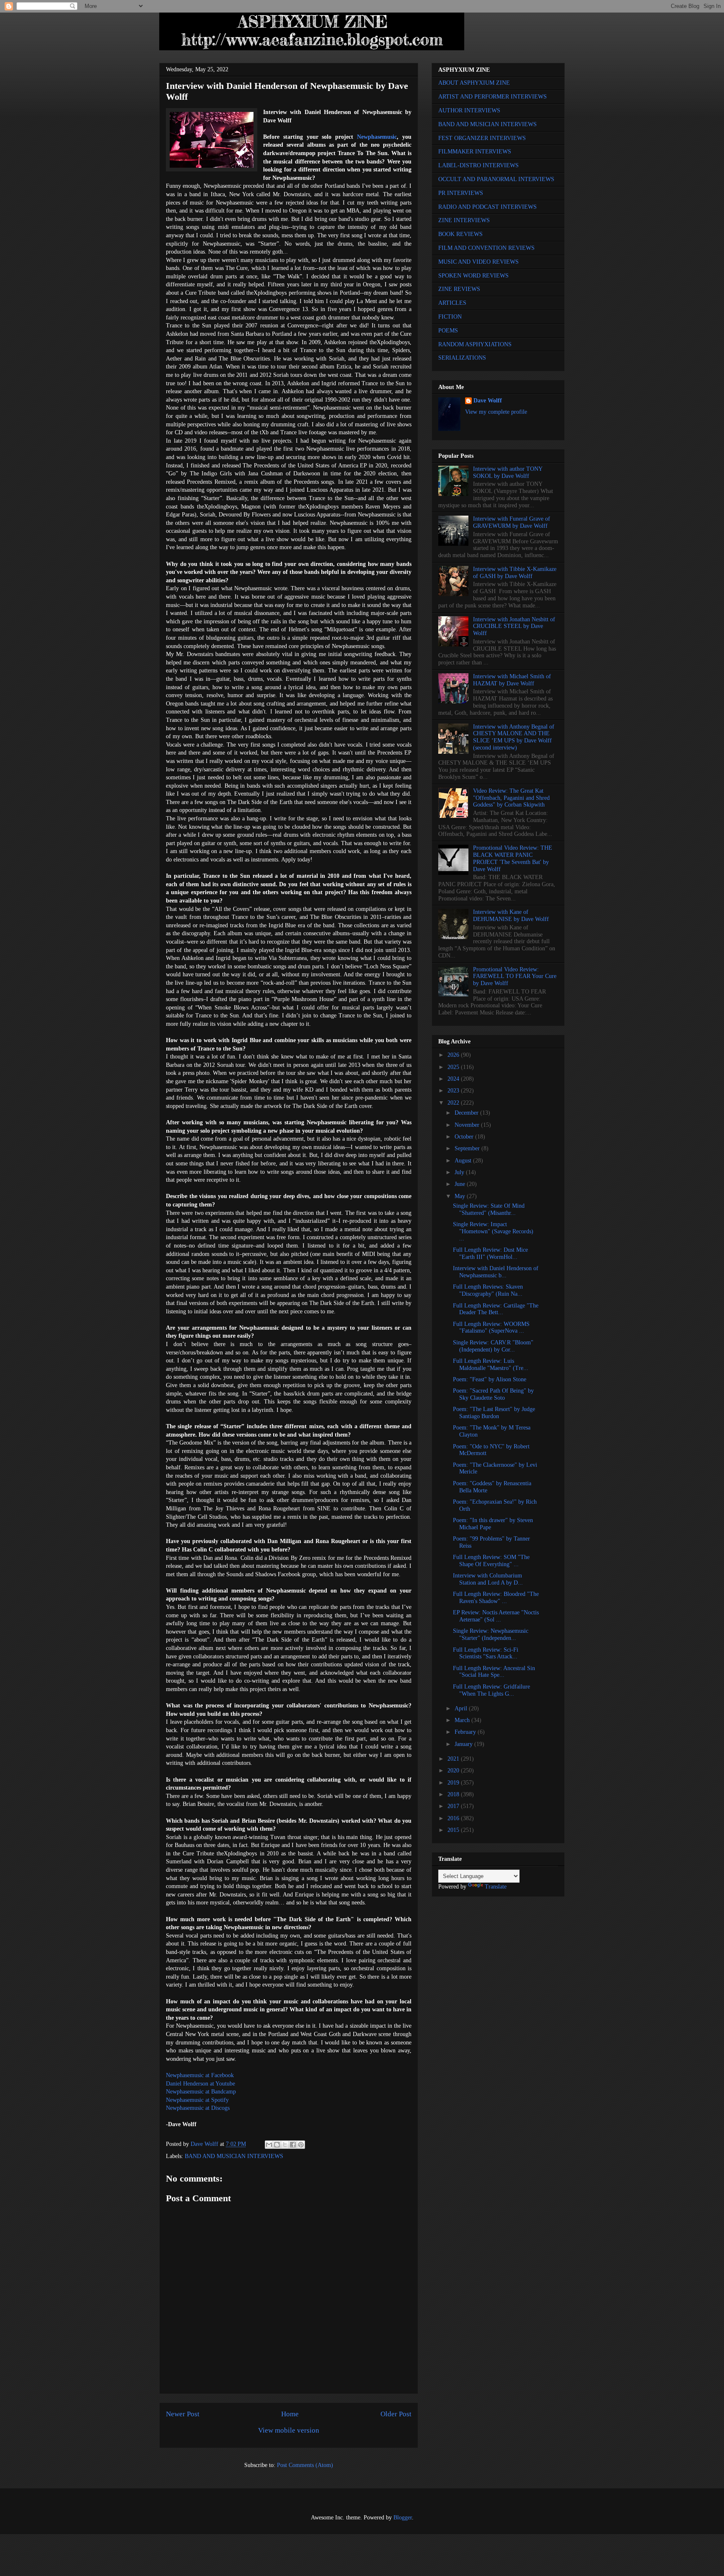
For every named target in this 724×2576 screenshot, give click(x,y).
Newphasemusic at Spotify (197, 2100)
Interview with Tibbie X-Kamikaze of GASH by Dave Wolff (515, 573)
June (461, 1184)
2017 (454, 1806)
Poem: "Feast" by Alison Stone (490, 1379)
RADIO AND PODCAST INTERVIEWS (487, 207)
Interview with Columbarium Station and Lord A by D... (488, 1579)
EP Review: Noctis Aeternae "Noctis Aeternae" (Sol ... (496, 1616)
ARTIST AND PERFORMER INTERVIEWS (493, 97)
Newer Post (183, 2414)
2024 (454, 1079)
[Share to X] (285, 2145)
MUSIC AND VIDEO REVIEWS (478, 262)
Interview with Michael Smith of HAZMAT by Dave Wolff (512, 680)
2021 (454, 1759)
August (464, 1161)
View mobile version (289, 2430)
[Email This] (269, 2145)
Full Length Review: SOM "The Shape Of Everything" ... (491, 1561)
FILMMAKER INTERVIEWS (475, 152)
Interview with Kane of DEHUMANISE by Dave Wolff (511, 916)
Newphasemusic (377, 137)
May (461, 1196)
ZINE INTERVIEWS (464, 220)
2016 (454, 1818)
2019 (454, 1783)
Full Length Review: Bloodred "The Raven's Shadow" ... (496, 1598)
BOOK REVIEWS (460, 234)
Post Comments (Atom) (305, 2465)
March (463, 1720)
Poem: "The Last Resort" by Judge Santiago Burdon (494, 1413)
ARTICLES (452, 303)
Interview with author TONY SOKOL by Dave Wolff (508, 472)
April (462, 1708)
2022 (454, 1103)
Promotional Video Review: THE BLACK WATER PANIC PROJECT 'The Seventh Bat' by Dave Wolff (513, 858)
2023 (454, 1091)
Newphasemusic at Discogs (198, 2108)
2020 (454, 1771)
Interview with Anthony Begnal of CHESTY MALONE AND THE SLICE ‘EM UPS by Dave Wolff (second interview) (514, 737)
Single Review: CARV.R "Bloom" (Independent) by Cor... (493, 1346)
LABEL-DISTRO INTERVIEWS (478, 165)
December (467, 1113)
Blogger (403, 2518)
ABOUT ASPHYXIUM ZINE (474, 83)
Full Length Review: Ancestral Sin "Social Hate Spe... (494, 1672)
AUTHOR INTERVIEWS (469, 110)
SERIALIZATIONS (462, 358)
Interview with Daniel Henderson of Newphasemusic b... (496, 1272)
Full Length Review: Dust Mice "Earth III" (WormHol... (490, 1253)
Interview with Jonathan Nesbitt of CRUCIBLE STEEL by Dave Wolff (514, 626)
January (464, 1744)
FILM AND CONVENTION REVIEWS (486, 248)
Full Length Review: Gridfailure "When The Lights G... (491, 1690)
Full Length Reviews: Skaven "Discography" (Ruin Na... (488, 1290)
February (466, 1732)
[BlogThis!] (277, 2145)
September (468, 1148)
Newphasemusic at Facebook (200, 2075)
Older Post (396, 2414)
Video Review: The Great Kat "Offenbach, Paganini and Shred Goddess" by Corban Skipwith (511, 798)
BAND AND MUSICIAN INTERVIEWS (234, 2156)
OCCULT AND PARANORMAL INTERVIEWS (496, 179)
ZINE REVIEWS (459, 289)
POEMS (448, 331)
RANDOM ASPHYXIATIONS (475, 344)
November (468, 1125)
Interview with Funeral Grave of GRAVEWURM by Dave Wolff (512, 522)
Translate (496, 1887)
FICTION (450, 317)
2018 (454, 1794)
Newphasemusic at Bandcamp (201, 2092)
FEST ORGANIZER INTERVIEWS (482, 138)
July (460, 1172)
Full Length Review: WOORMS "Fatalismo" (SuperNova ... (491, 1328)
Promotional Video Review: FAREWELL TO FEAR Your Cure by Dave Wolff (515, 977)
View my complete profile (496, 412)
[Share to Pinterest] (301, 2145)
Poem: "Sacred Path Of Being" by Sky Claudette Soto (493, 1394)
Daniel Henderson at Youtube (200, 2084)
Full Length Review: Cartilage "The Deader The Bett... (496, 1309)
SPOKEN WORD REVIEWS (473, 276)
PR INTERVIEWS (461, 193)
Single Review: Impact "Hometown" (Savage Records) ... (493, 1231)
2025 (454, 1067)
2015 (454, 1830)
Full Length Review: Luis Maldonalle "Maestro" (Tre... (491, 1365)
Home (290, 2414)
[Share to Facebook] (293, 2145)
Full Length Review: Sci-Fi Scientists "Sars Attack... (486, 1653)
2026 (454, 1055)
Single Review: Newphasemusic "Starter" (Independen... (491, 1634)
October (465, 1137)
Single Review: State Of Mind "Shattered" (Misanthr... (489, 1209)
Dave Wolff (488, 401)
